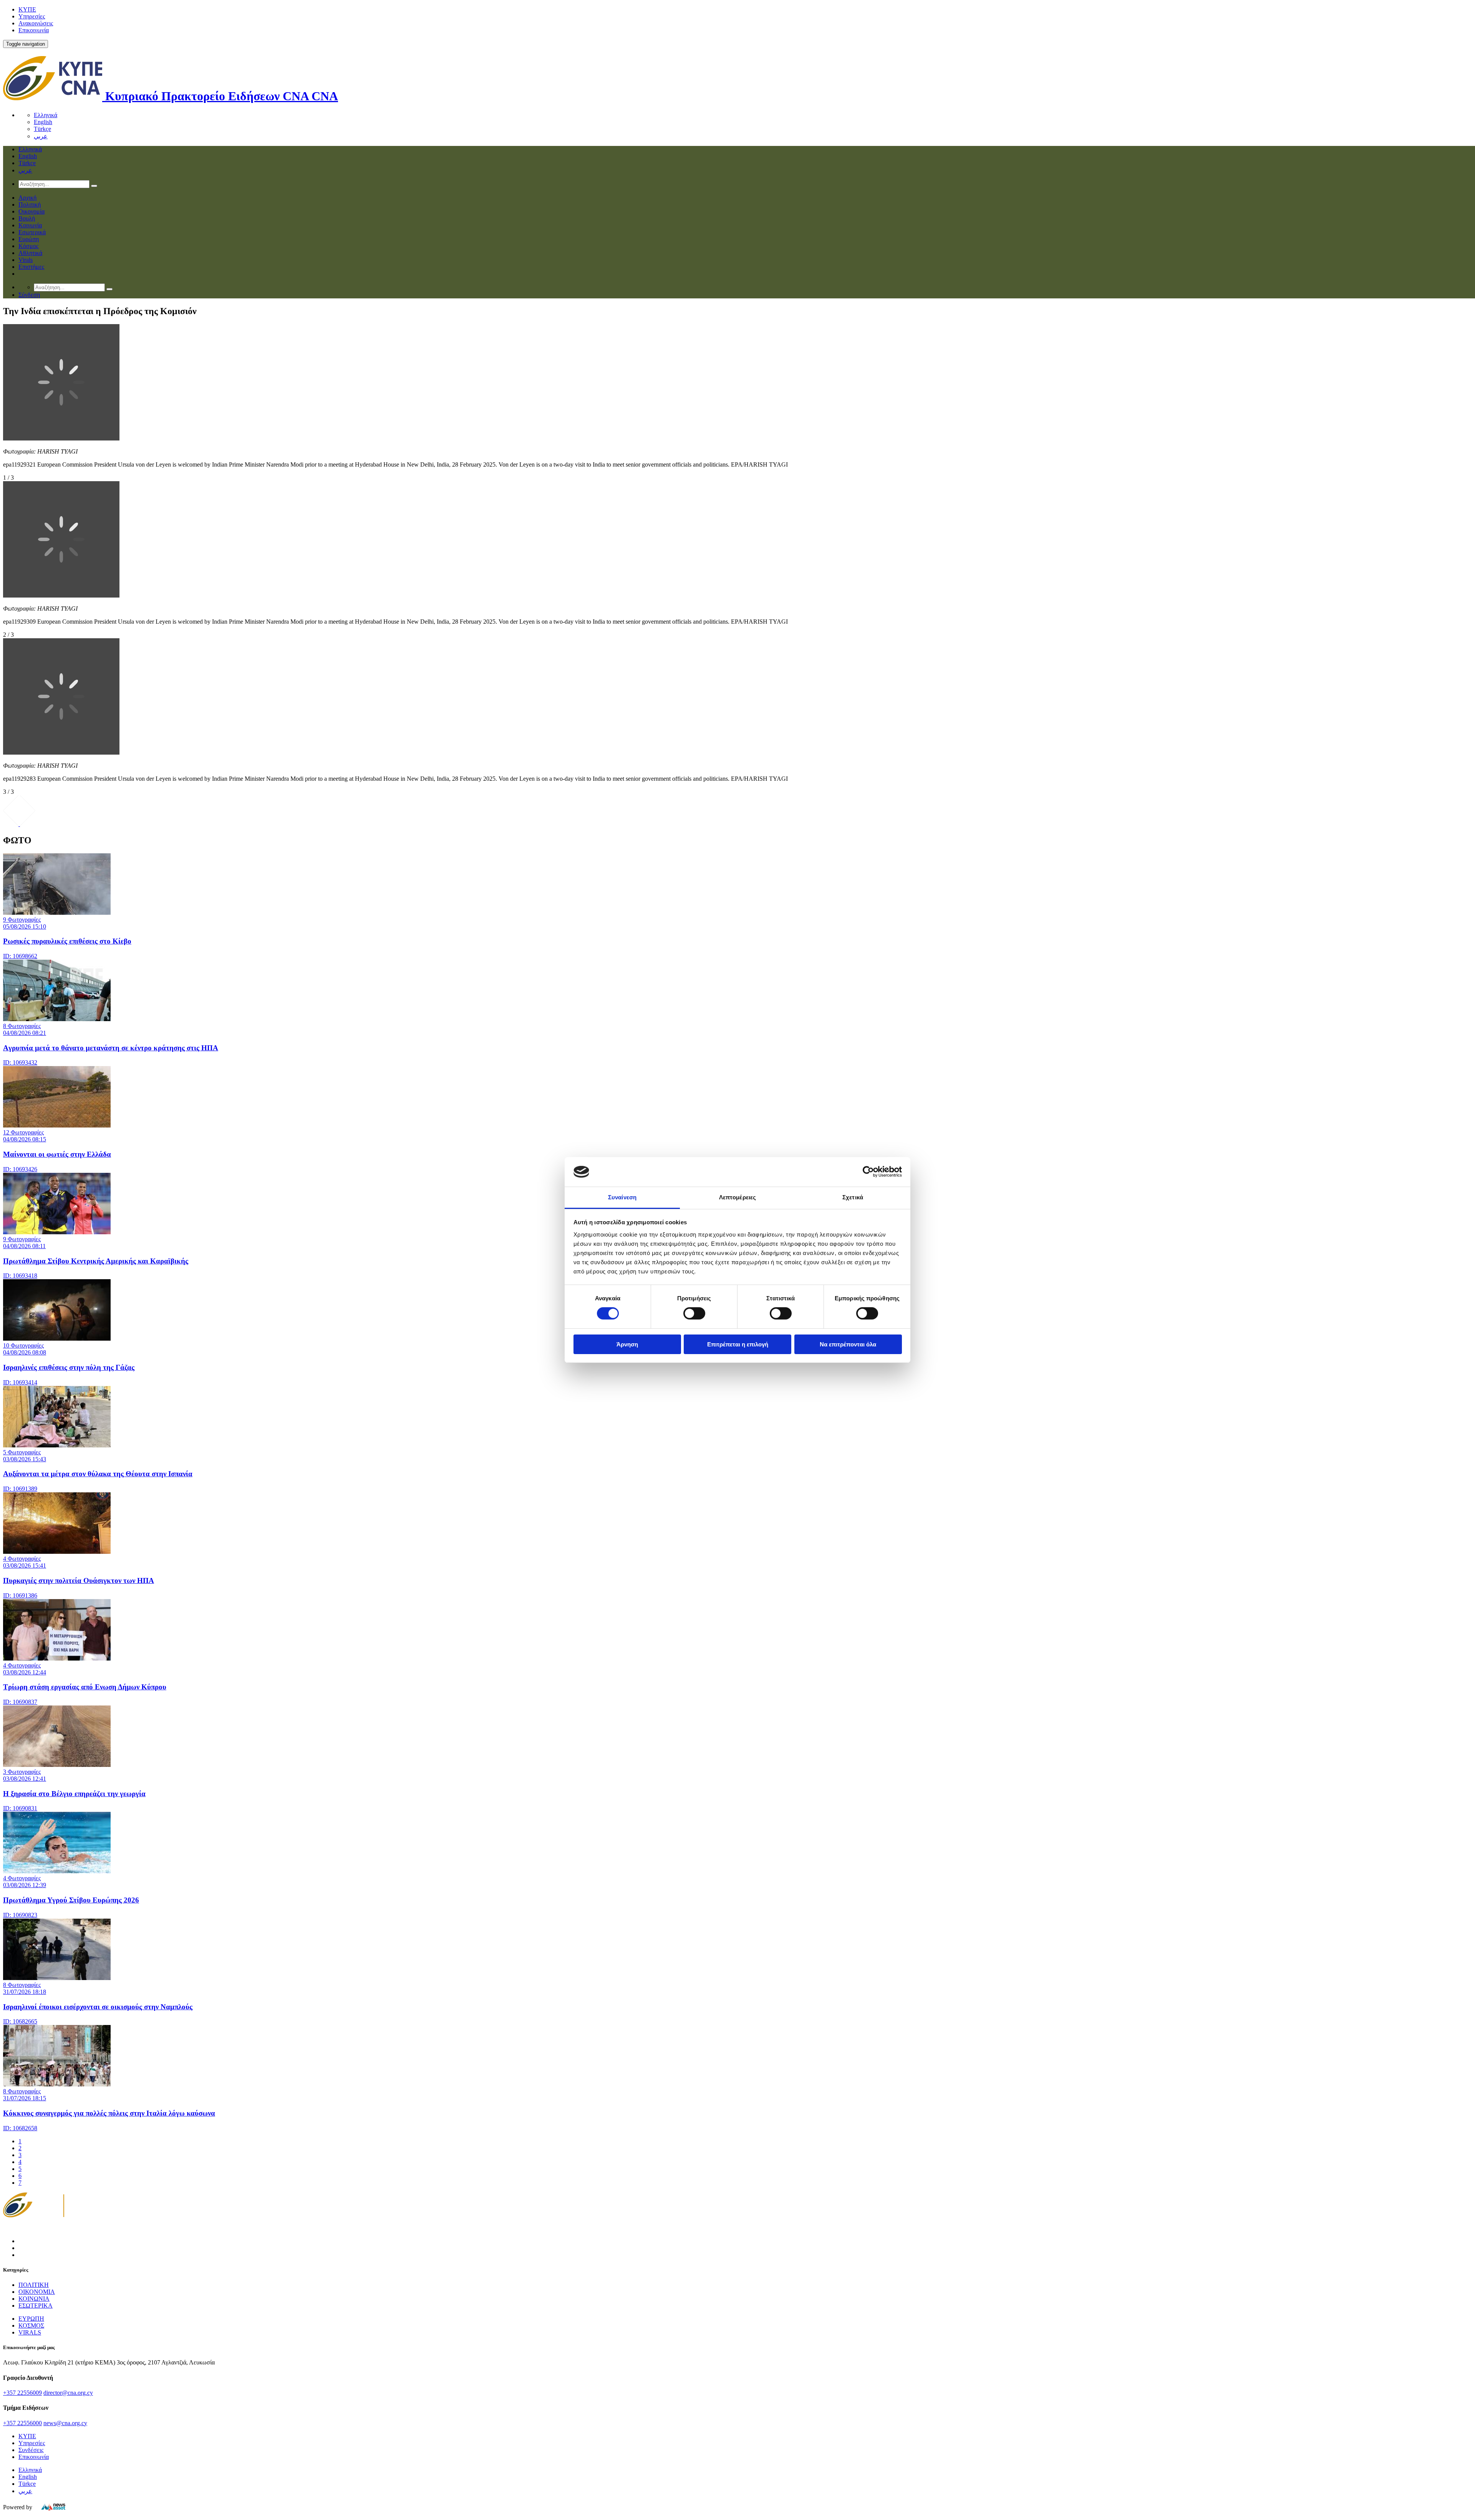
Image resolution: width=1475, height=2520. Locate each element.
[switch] (694, 1313)
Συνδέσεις (31, 2450)
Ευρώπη (29, 239)
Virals (26, 260)
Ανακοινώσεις (36, 23)
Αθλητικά (30, 253)
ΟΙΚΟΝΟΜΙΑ (37, 2292)
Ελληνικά (46, 115)
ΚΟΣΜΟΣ (31, 2325)
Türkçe (42, 129)
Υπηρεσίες (32, 16)
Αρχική (27, 198)
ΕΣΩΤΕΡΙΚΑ (36, 2306)
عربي (41, 136)
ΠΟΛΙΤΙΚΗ (34, 2285)
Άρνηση (627, 1344)
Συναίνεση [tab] (622, 1197)
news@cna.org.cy (65, 2423)
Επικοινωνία (34, 30)
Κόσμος (28, 246)
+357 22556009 (22, 2393)
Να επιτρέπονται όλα (848, 1344)
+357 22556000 (22, 2423)
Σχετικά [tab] (853, 1197)
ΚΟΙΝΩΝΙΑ (34, 2299)
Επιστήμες (31, 267)
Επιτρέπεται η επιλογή (738, 1344)
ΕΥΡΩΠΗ (31, 2319)
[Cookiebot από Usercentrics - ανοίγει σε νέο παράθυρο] (868, 1172)
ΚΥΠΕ (27, 9)
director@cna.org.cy (68, 2393)
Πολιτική (30, 204)
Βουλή (27, 218)
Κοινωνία (30, 225)
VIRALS (30, 2332)
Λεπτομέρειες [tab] (737, 1197)
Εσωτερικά (32, 232)
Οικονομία (31, 211)
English (43, 122)
